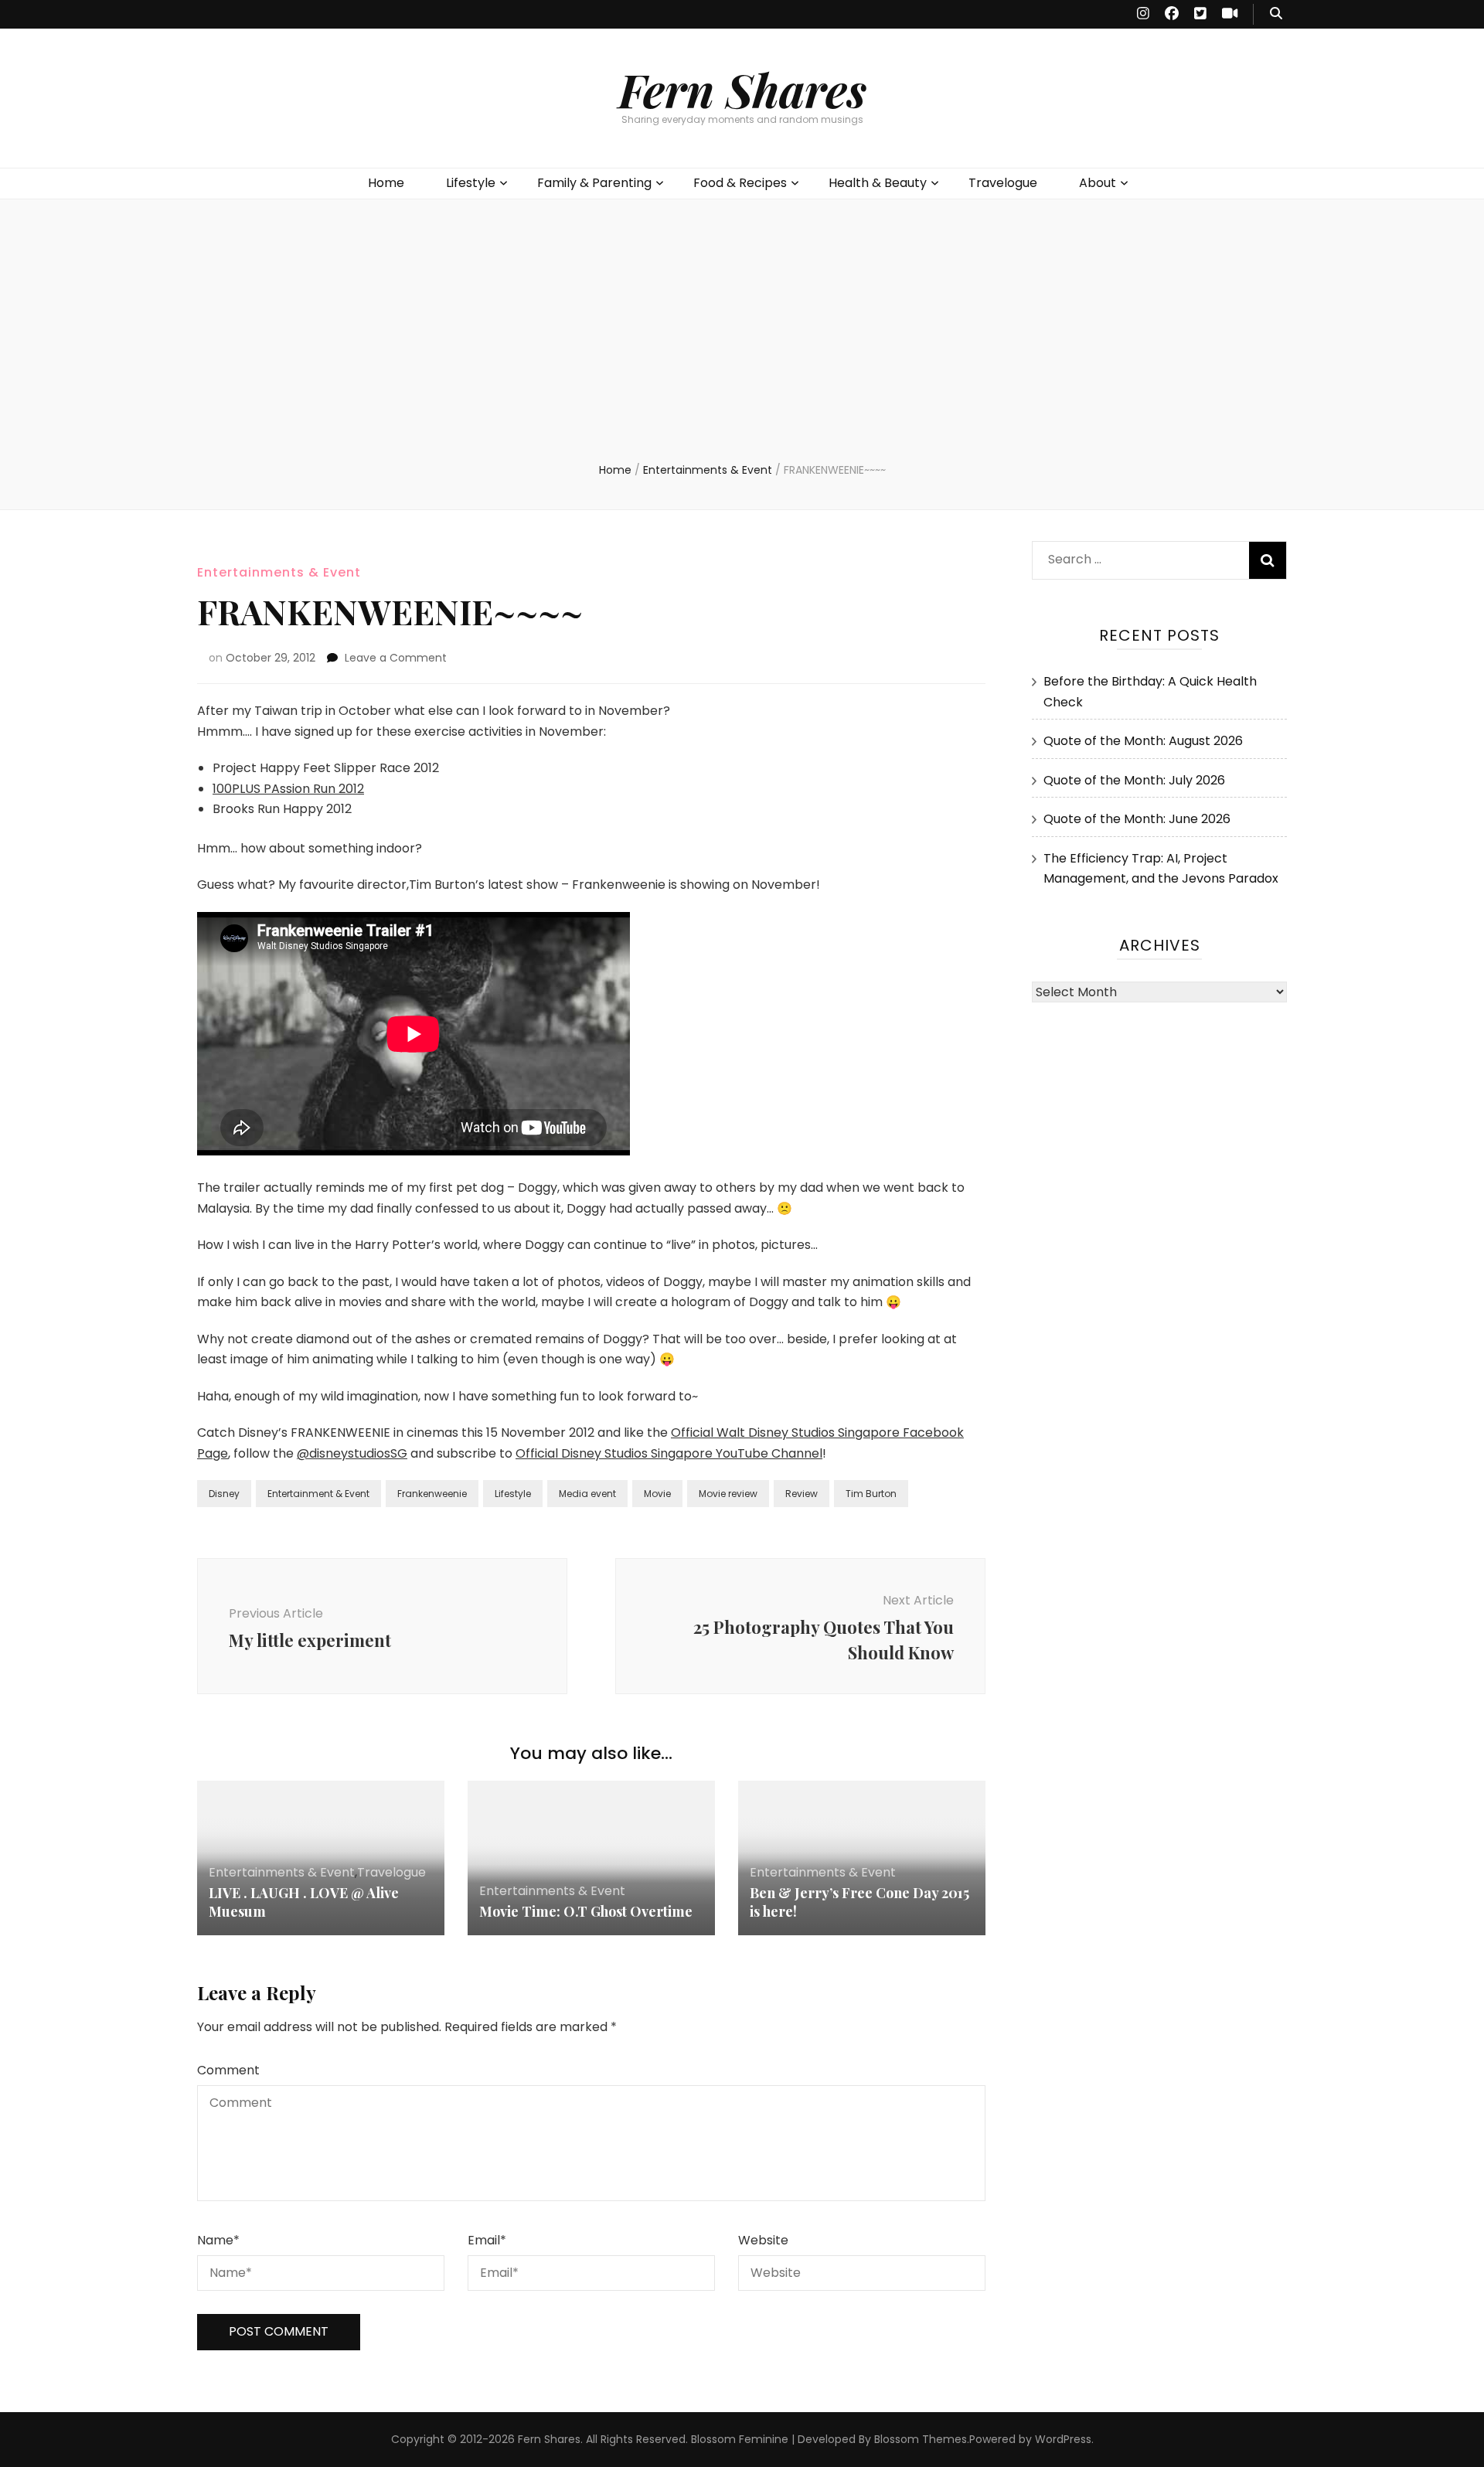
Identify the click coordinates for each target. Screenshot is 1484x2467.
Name (218, 2240)
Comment (228, 2070)
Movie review (728, 1494)
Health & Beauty (878, 183)
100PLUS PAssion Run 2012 (288, 789)
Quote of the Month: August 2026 (1143, 741)
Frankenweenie (432, 1494)
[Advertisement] (742, 346)
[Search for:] (1134, 556)
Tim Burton (871, 1494)
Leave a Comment (396, 658)
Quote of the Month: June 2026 (1137, 819)
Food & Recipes (740, 183)
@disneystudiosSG (352, 1453)
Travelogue (1003, 183)
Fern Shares (742, 89)
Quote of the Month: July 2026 (1134, 780)
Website (763, 2240)
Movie (657, 1494)
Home (386, 183)
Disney (224, 1494)
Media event (587, 1494)
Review (802, 1494)
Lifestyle (471, 183)
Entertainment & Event (318, 1494)
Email (487, 2240)
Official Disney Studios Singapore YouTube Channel (669, 1453)
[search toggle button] (1276, 14)
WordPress (1063, 2439)
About (1098, 183)
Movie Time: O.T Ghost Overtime (586, 1911)
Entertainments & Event (279, 572)
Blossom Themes (921, 2439)
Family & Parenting (594, 183)
